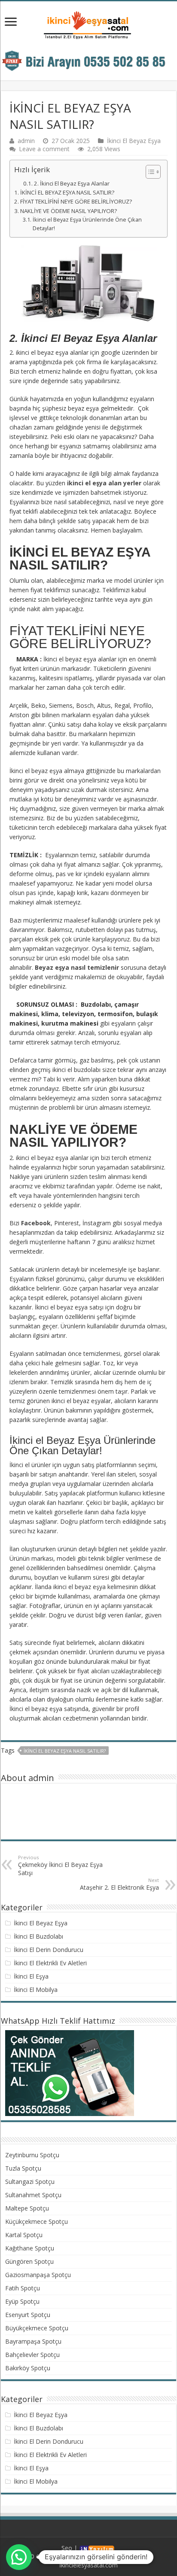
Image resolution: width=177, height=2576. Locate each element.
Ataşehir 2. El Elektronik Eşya (119, 1884)
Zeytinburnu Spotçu (32, 2155)
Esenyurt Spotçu (28, 2315)
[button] (149, 172)
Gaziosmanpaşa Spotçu (38, 2275)
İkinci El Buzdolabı (38, 1936)
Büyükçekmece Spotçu (37, 2328)
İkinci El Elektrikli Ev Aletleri (50, 1963)
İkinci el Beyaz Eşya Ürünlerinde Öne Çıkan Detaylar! (87, 224)
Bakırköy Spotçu (28, 2368)
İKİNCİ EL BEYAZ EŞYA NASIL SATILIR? (67, 192)
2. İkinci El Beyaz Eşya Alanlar (72, 183)
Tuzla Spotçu (23, 2168)
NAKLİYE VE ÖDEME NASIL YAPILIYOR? (69, 211)
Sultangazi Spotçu (30, 2182)
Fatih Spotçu (23, 2288)
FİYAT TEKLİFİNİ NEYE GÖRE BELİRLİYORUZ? (76, 201)
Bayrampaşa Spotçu (33, 2341)
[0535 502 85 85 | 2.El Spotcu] (88, 25)
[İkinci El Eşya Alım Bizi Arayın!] (88, 60)
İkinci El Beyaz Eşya (134, 141)
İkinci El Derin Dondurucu (49, 1950)
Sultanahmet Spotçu (33, 2195)
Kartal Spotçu (24, 2235)
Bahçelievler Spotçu (32, 2355)
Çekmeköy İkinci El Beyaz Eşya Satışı (60, 1865)
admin (26, 141)
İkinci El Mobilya (36, 1990)
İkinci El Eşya (31, 1976)
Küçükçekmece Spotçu (37, 2221)
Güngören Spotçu (29, 2261)
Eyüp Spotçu (22, 2301)
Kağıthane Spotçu (30, 2248)
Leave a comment (44, 149)
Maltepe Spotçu (27, 2208)
